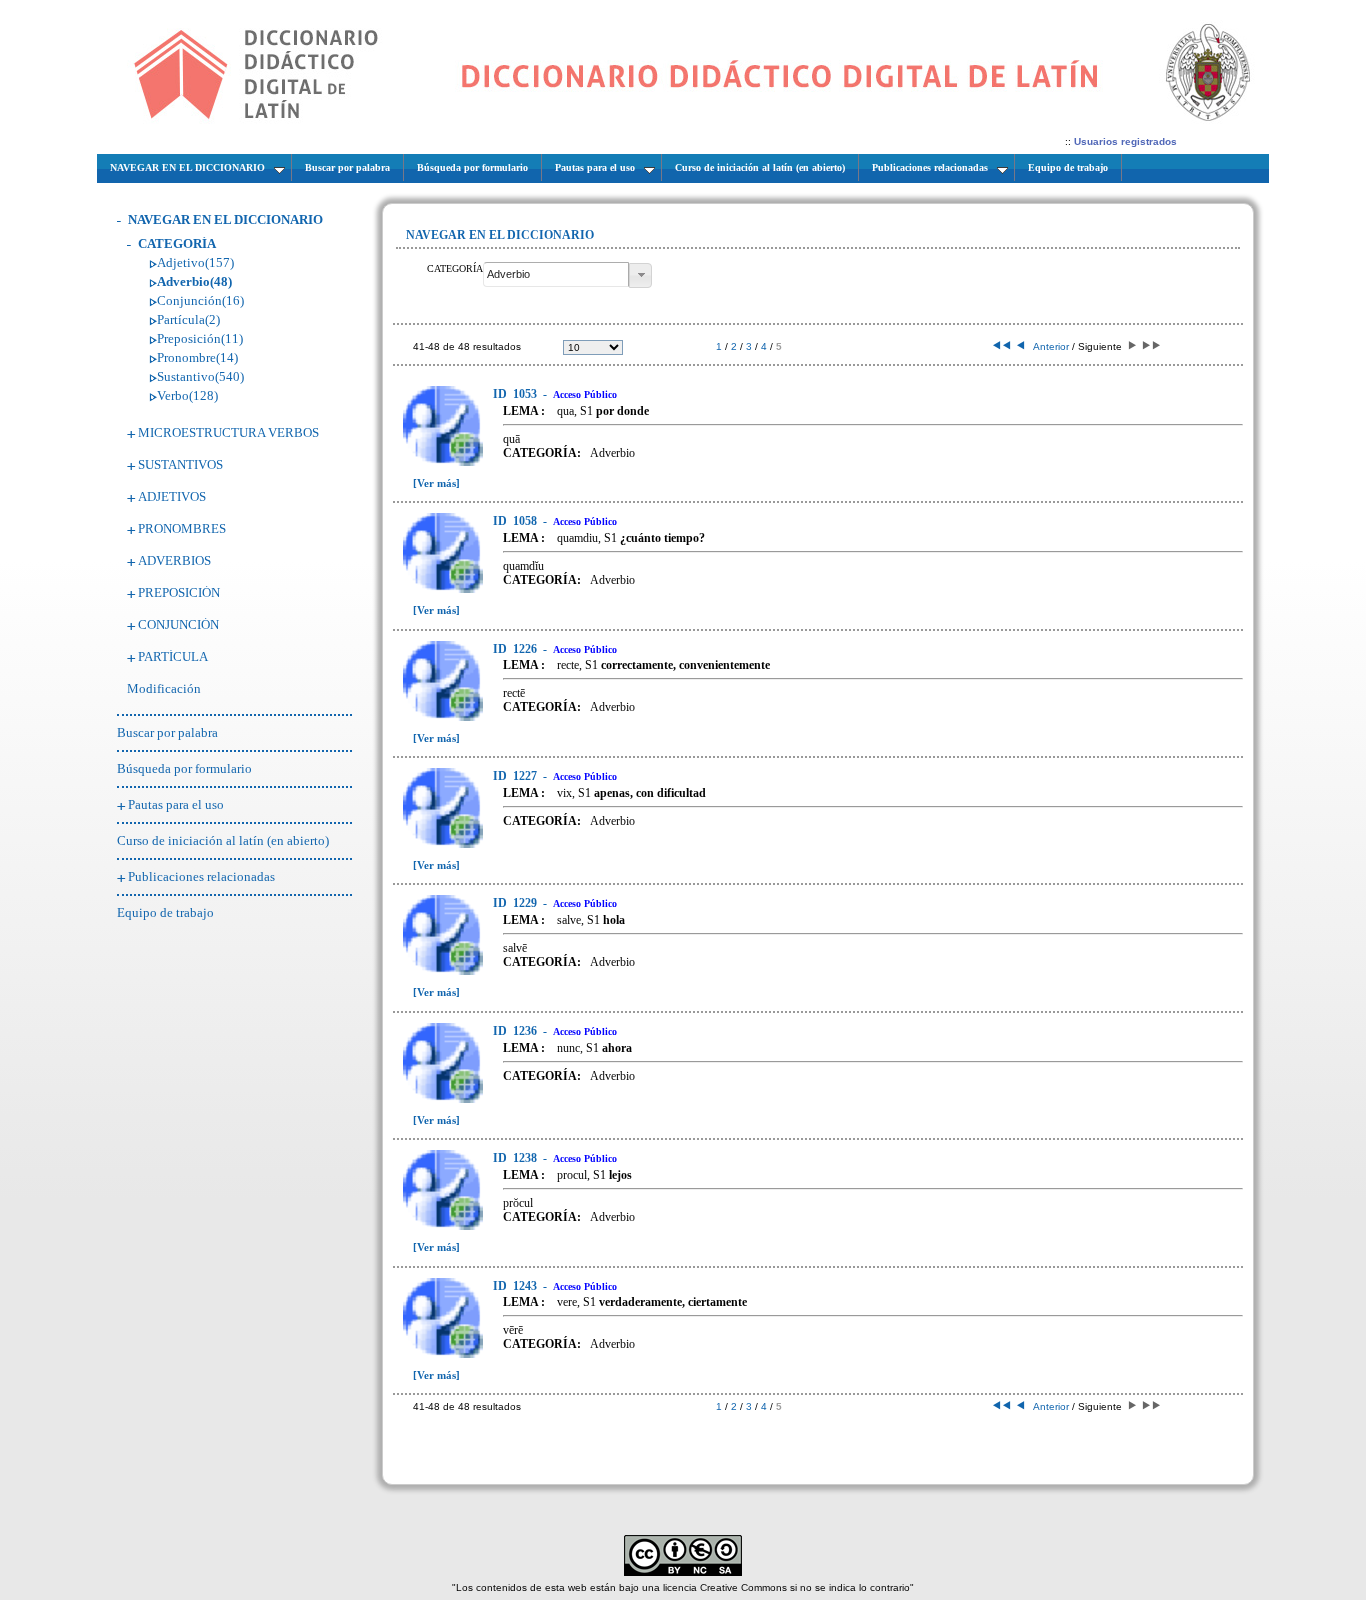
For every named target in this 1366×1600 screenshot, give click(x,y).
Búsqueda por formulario (184, 768)
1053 (516, 394)
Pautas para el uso (176, 804)
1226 (516, 649)
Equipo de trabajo (165, 912)
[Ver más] (436, 483)
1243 (516, 1286)
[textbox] (556, 274)
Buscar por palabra (167, 732)
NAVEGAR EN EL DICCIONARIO (225, 219)
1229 (516, 903)
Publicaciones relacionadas (201, 876)
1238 (516, 1158)
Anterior (1047, 346)
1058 (516, 521)
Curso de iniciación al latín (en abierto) (223, 840)
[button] (640, 275)
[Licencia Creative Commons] (683, 1572)
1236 (516, 1031)
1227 (516, 776)
